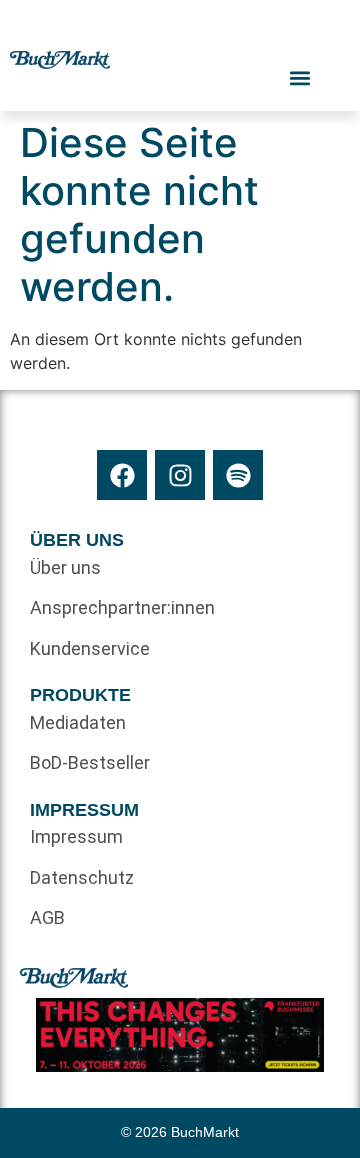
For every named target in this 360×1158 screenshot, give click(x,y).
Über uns (65, 567)
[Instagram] (180, 475)
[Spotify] (238, 475)
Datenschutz (82, 877)
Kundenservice (90, 648)
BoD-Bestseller (90, 762)
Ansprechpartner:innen (105, 607)
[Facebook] (122, 475)
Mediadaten (78, 722)
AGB (47, 917)
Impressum (76, 836)
